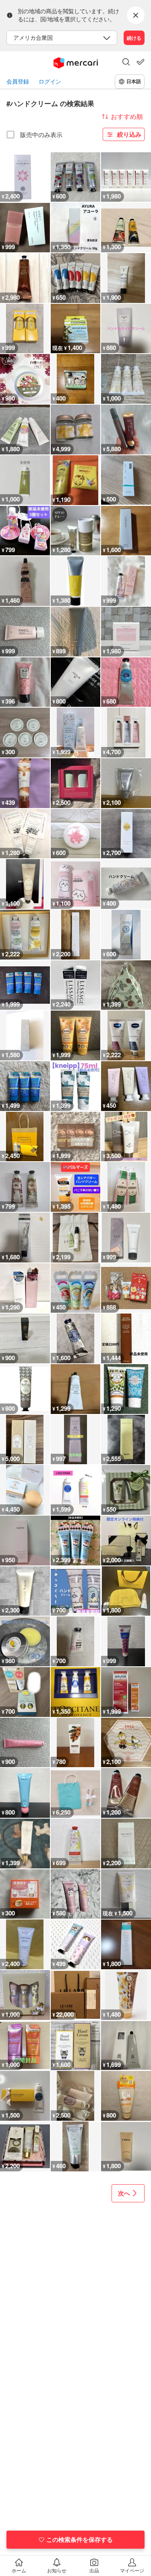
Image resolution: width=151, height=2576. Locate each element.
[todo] (141, 62)
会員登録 (18, 81)
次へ (124, 2193)
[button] (126, 63)
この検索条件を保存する (80, 2539)
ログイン (50, 81)
